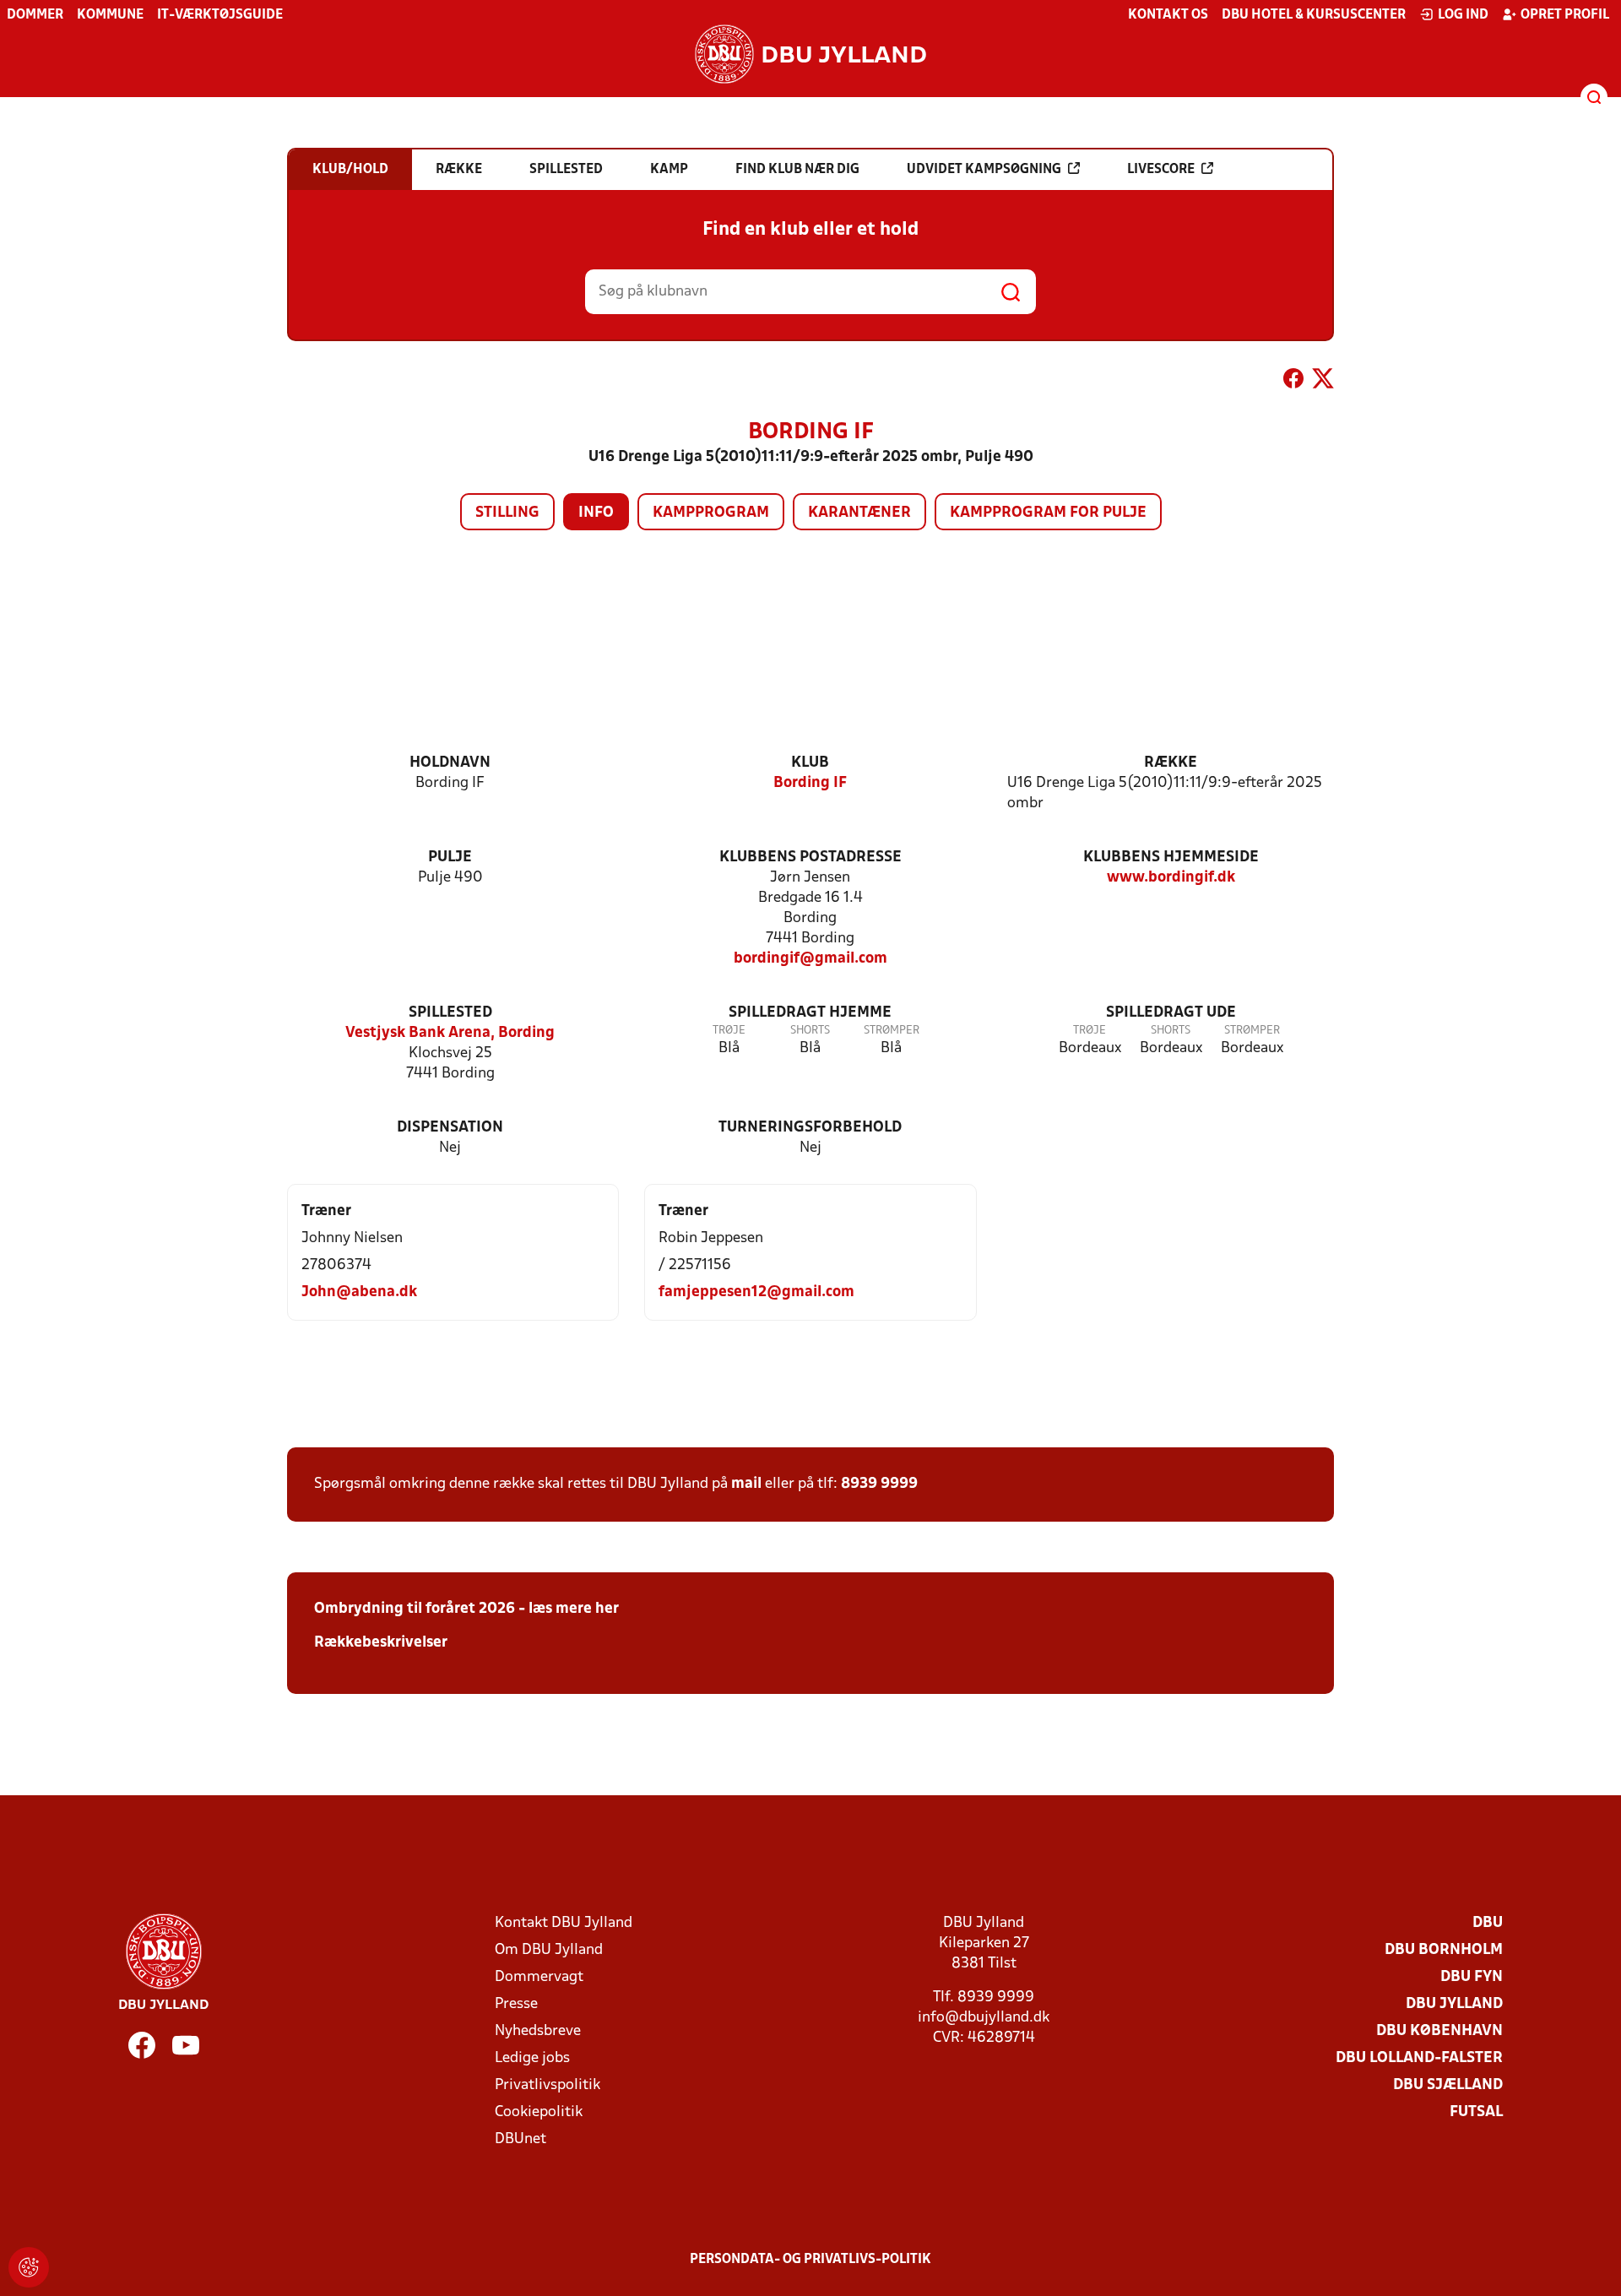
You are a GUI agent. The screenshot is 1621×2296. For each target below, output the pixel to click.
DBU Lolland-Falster (1419, 2058)
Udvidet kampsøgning (984, 170)
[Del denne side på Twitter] (1323, 382)
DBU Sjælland (1448, 2085)
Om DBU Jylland (549, 1950)
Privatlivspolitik (548, 2085)
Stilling (507, 513)
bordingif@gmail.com (810, 959)
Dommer (35, 15)
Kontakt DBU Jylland (564, 1923)
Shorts (810, 1031)
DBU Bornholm (1444, 1950)
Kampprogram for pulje (1048, 513)
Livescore (1161, 170)
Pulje (450, 858)
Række (1171, 763)
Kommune (110, 15)
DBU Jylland (1454, 2004)
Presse (516, 2004)
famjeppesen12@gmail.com (756, 1292)
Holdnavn (450, 763)
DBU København (1439, 2031)
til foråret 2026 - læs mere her (511, 1609)
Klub (810, 763)
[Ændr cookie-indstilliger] (29, 2267)
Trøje (729, 1031)
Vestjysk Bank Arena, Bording (450, 1033)
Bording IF (810, 783)
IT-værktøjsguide (220, 15)
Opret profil (1565, 15)
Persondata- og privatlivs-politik (810, 2260)
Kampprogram (711, 513)
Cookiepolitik (539, 2112)
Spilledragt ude (1171, 1013)
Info (596, 513)
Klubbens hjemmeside (1171, 858)
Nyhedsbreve (538, 2031)
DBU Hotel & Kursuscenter (1314, 15)
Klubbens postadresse (810, 858)
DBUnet (520, 2139)
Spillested (450, 1013)
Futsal (1476, 2112)
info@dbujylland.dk (984, 2018)
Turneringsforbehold (810, 1128)
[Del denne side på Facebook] (1293, 382)
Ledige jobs (532, 2058)
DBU (1488, 1923)
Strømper (892, 1031)
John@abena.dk (359, 1292)
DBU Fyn (1472, 1977)
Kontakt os (1168, 15)
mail (746, 1484)
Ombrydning (359, 1609)
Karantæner (859, 513)
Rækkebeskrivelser (381, 1643)
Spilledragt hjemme (810, 1013)
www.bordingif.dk (1171, 878)
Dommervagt (539, 1977)
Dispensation (450, 1128)
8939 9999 (879, 1484)
